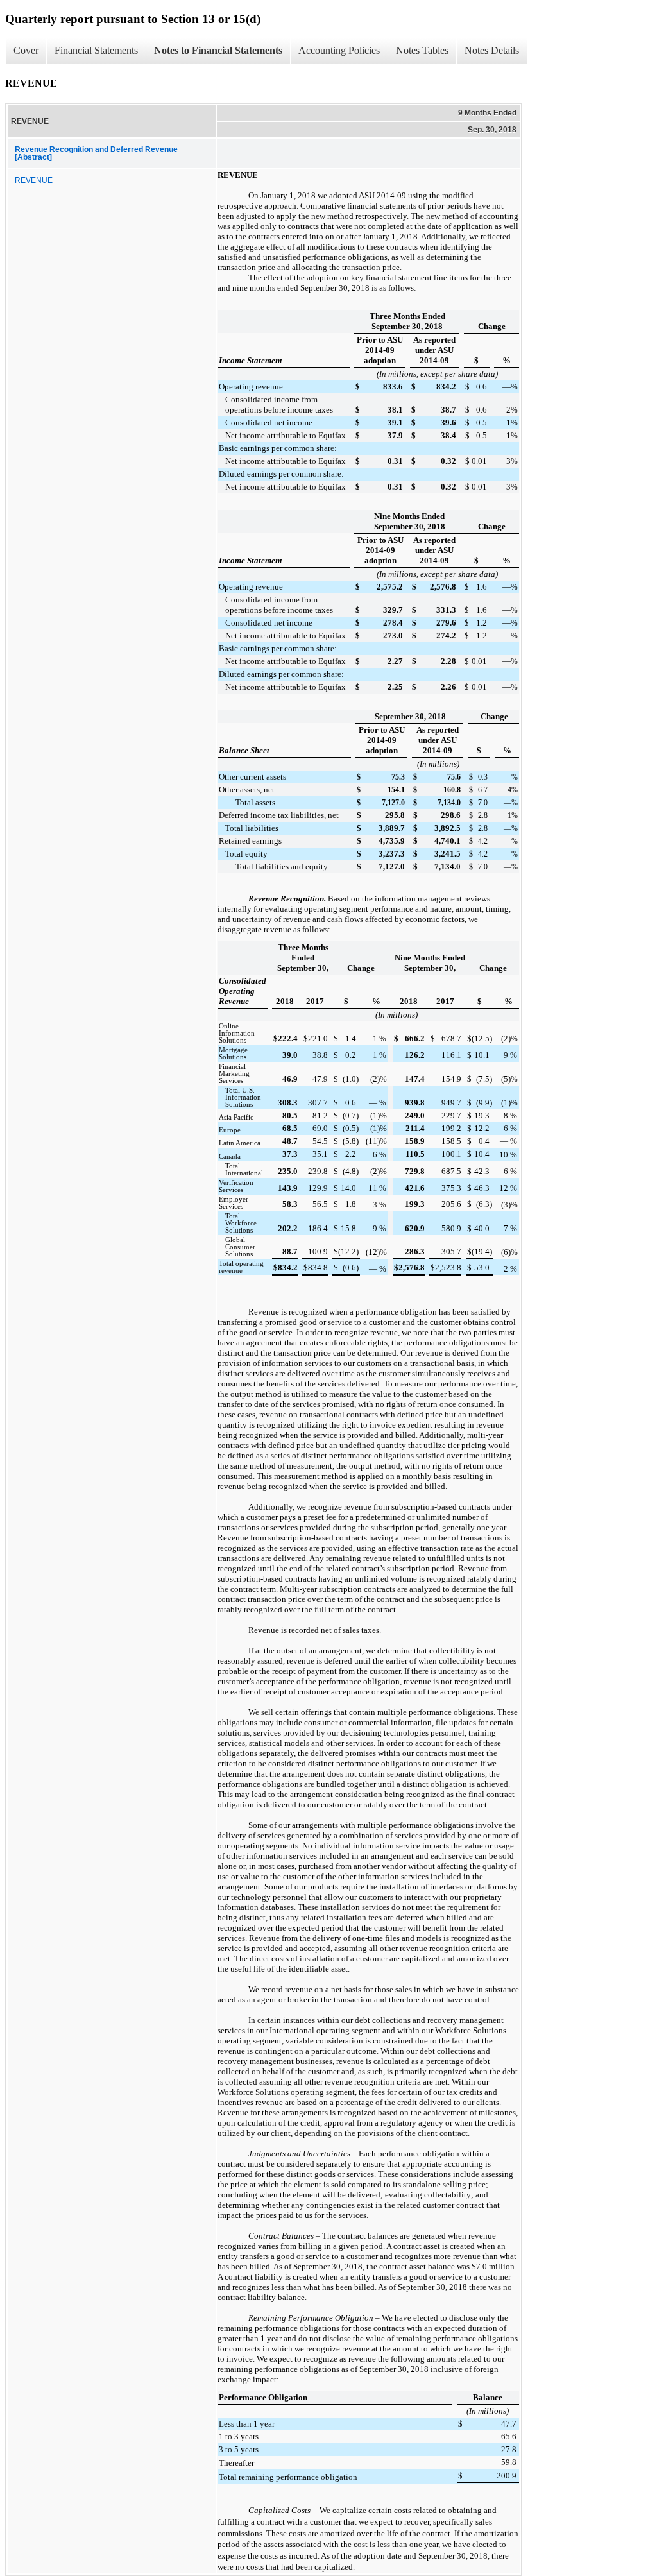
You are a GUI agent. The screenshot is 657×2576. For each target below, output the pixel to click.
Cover (26, 50)
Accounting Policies (339, 50)
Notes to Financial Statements (218, 50)
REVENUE (34, 180)
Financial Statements (96, 50)
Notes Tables (422, 50)
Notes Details (492, 50)
